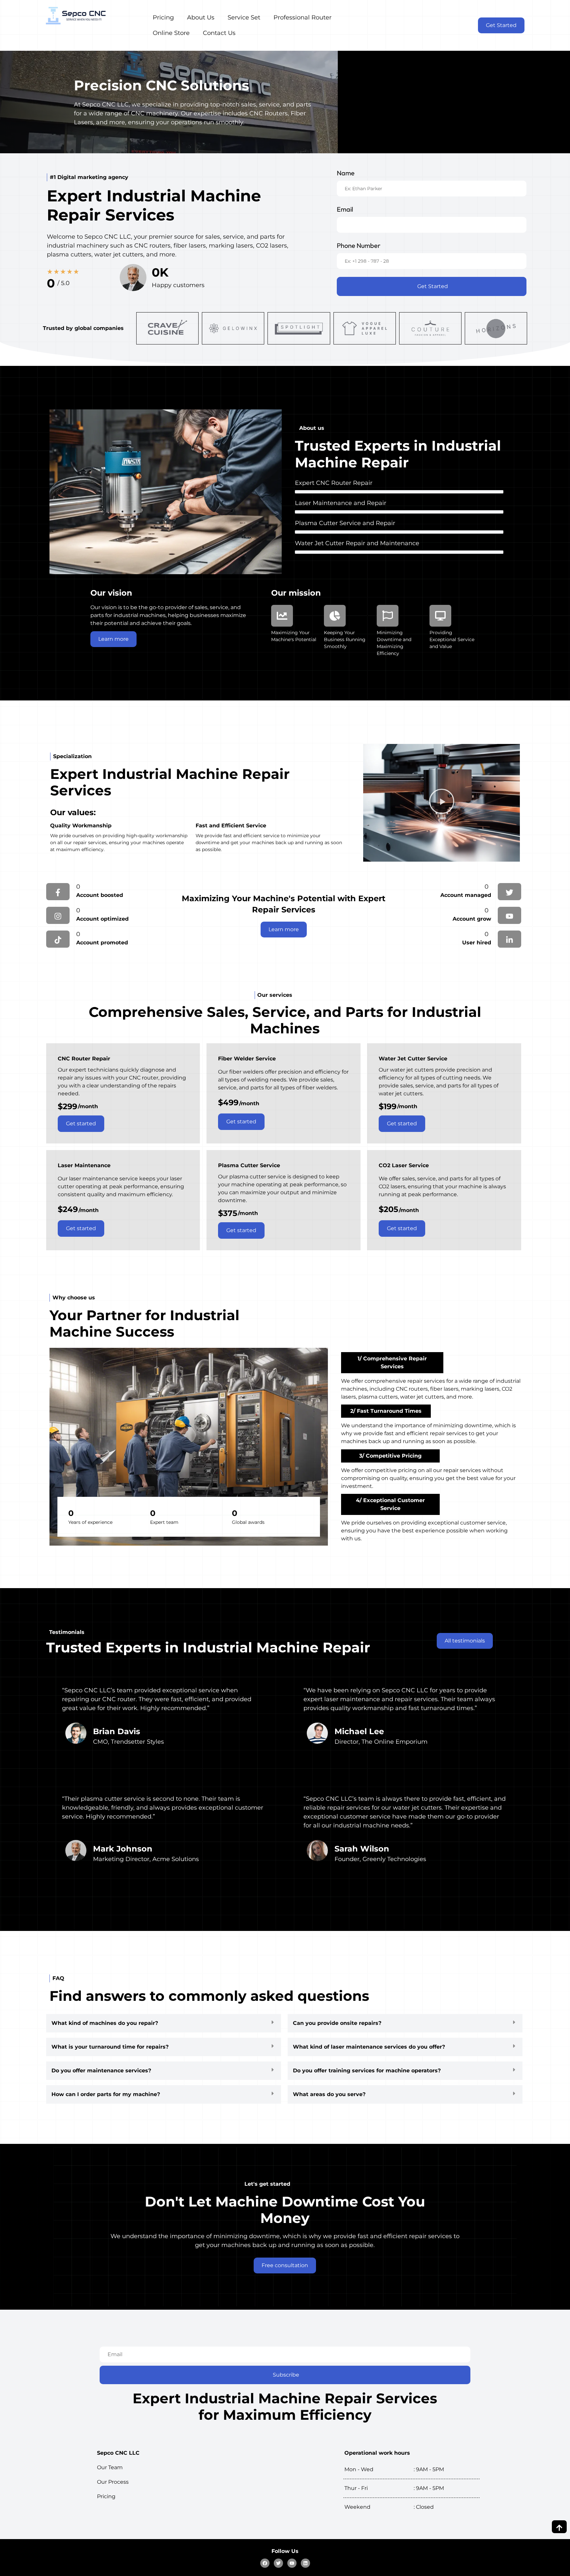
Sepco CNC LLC (118, 2453)
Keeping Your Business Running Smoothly (345, 639)
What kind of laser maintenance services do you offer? (369, 2047)
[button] (442, 803)
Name (346, 173)
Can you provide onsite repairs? (337, 2023)
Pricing (163, 17)
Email (345, 209)
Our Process (113, 2482)
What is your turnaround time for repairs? (110, 2047)
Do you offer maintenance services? (101, 2071)
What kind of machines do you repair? (105, 2023)
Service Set (244, 17)
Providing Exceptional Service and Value (452, 639)
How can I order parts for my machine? (106, 2094)
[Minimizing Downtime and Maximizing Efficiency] (388, 616)
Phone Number (359, 245)
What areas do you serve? (329, 2094)
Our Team (110, 2467)
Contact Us (219, 33)
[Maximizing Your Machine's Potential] (282, 616)
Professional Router (302, 17)
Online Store (171, 33)
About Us (201, 17)
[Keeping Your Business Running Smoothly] (335, 616)
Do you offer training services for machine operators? (367, 2071)
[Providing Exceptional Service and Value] (440, 616)
